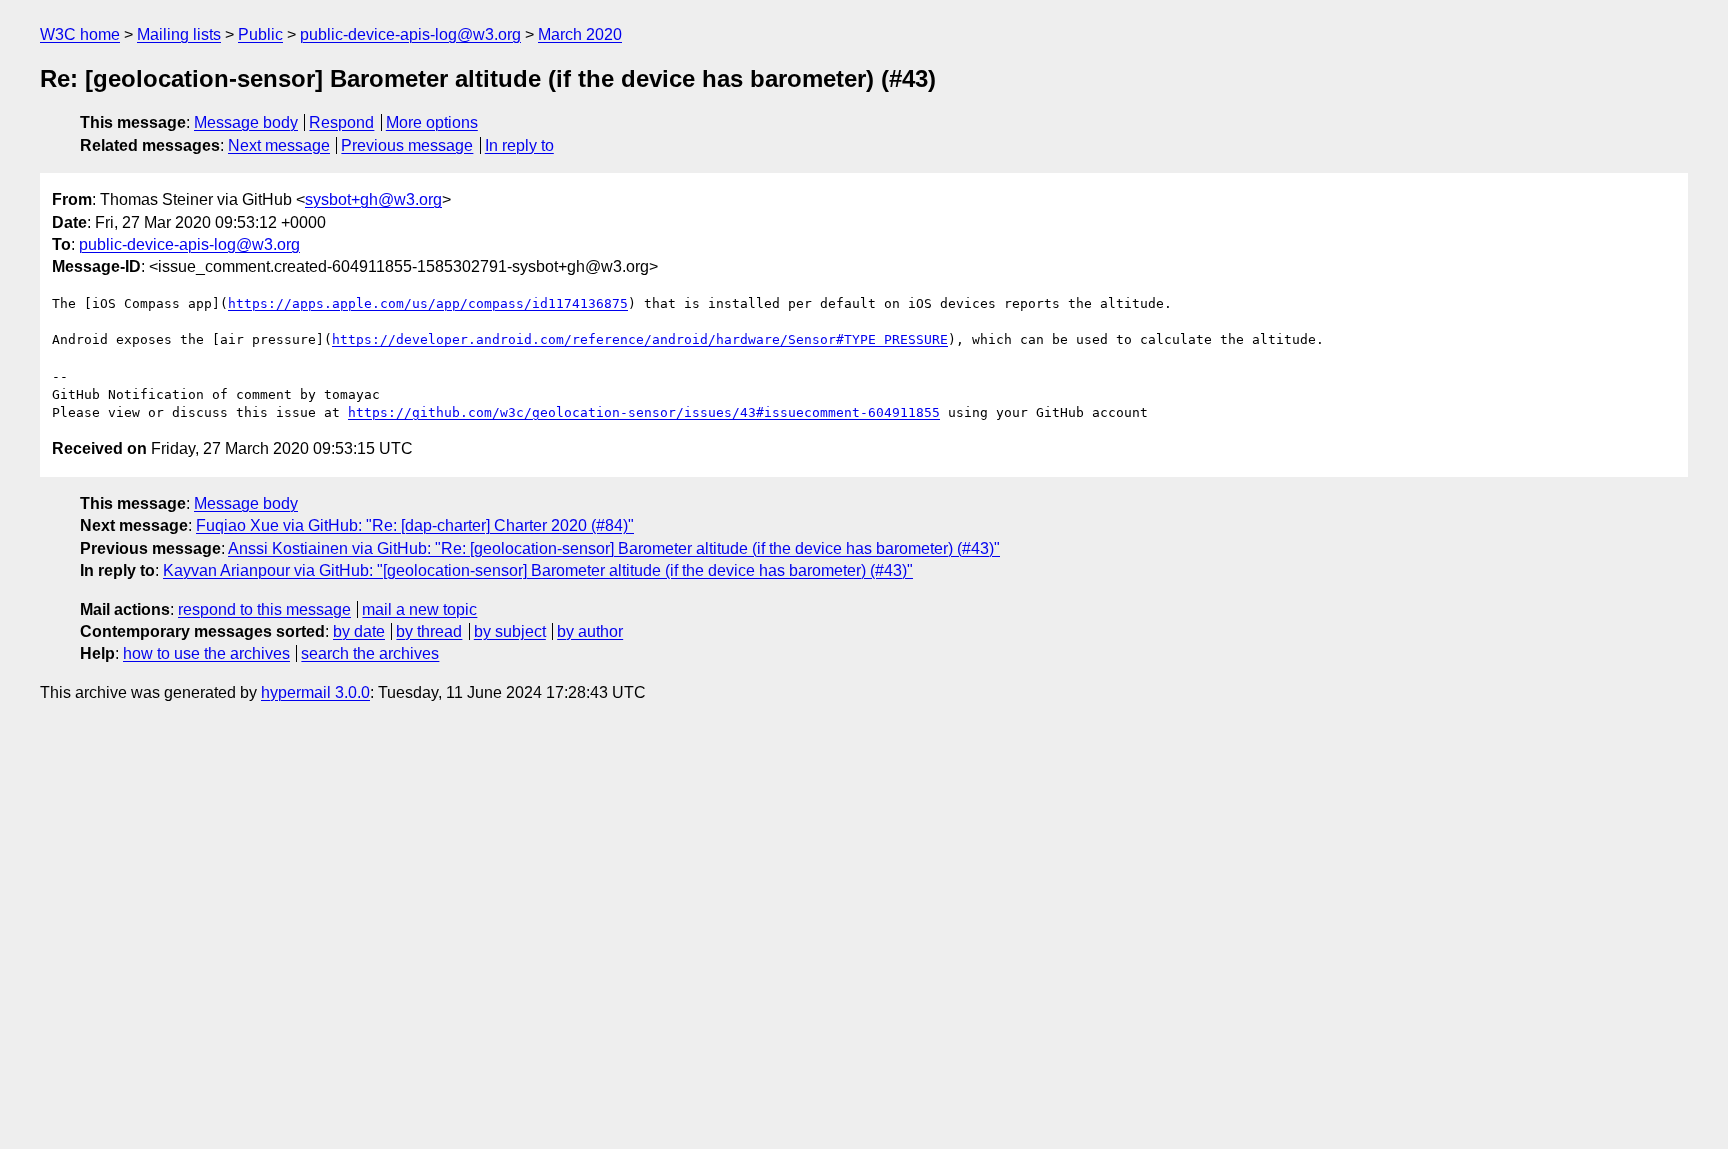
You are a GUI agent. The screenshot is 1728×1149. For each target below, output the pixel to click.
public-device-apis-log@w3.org (410, 34)
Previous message (407, 145)
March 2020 (580, 34)
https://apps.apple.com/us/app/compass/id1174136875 (428, 303)
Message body (246, 122)
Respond (341, 122)
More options (432, 122)
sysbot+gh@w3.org (373, 199)
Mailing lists (179, 34)
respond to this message (264, 609)
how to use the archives (206, 653)
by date (359, 631)
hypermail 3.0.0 (315, 692)
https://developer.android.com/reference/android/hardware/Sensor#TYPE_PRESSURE (640, 339)
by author (590, 631)
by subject (510, 631)
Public (260, 34)
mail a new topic (419, 609)
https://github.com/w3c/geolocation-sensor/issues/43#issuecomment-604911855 (644, 412)
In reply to (519, 145)
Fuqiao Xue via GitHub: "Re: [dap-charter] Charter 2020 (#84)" (415, 525)
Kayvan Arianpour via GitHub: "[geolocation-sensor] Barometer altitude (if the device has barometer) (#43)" (538, 570)
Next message (279, 145)
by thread (429, 631)
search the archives (370, 653)
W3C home (80, 34)
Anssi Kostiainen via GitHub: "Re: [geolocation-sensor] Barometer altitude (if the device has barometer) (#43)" (614, 548)
